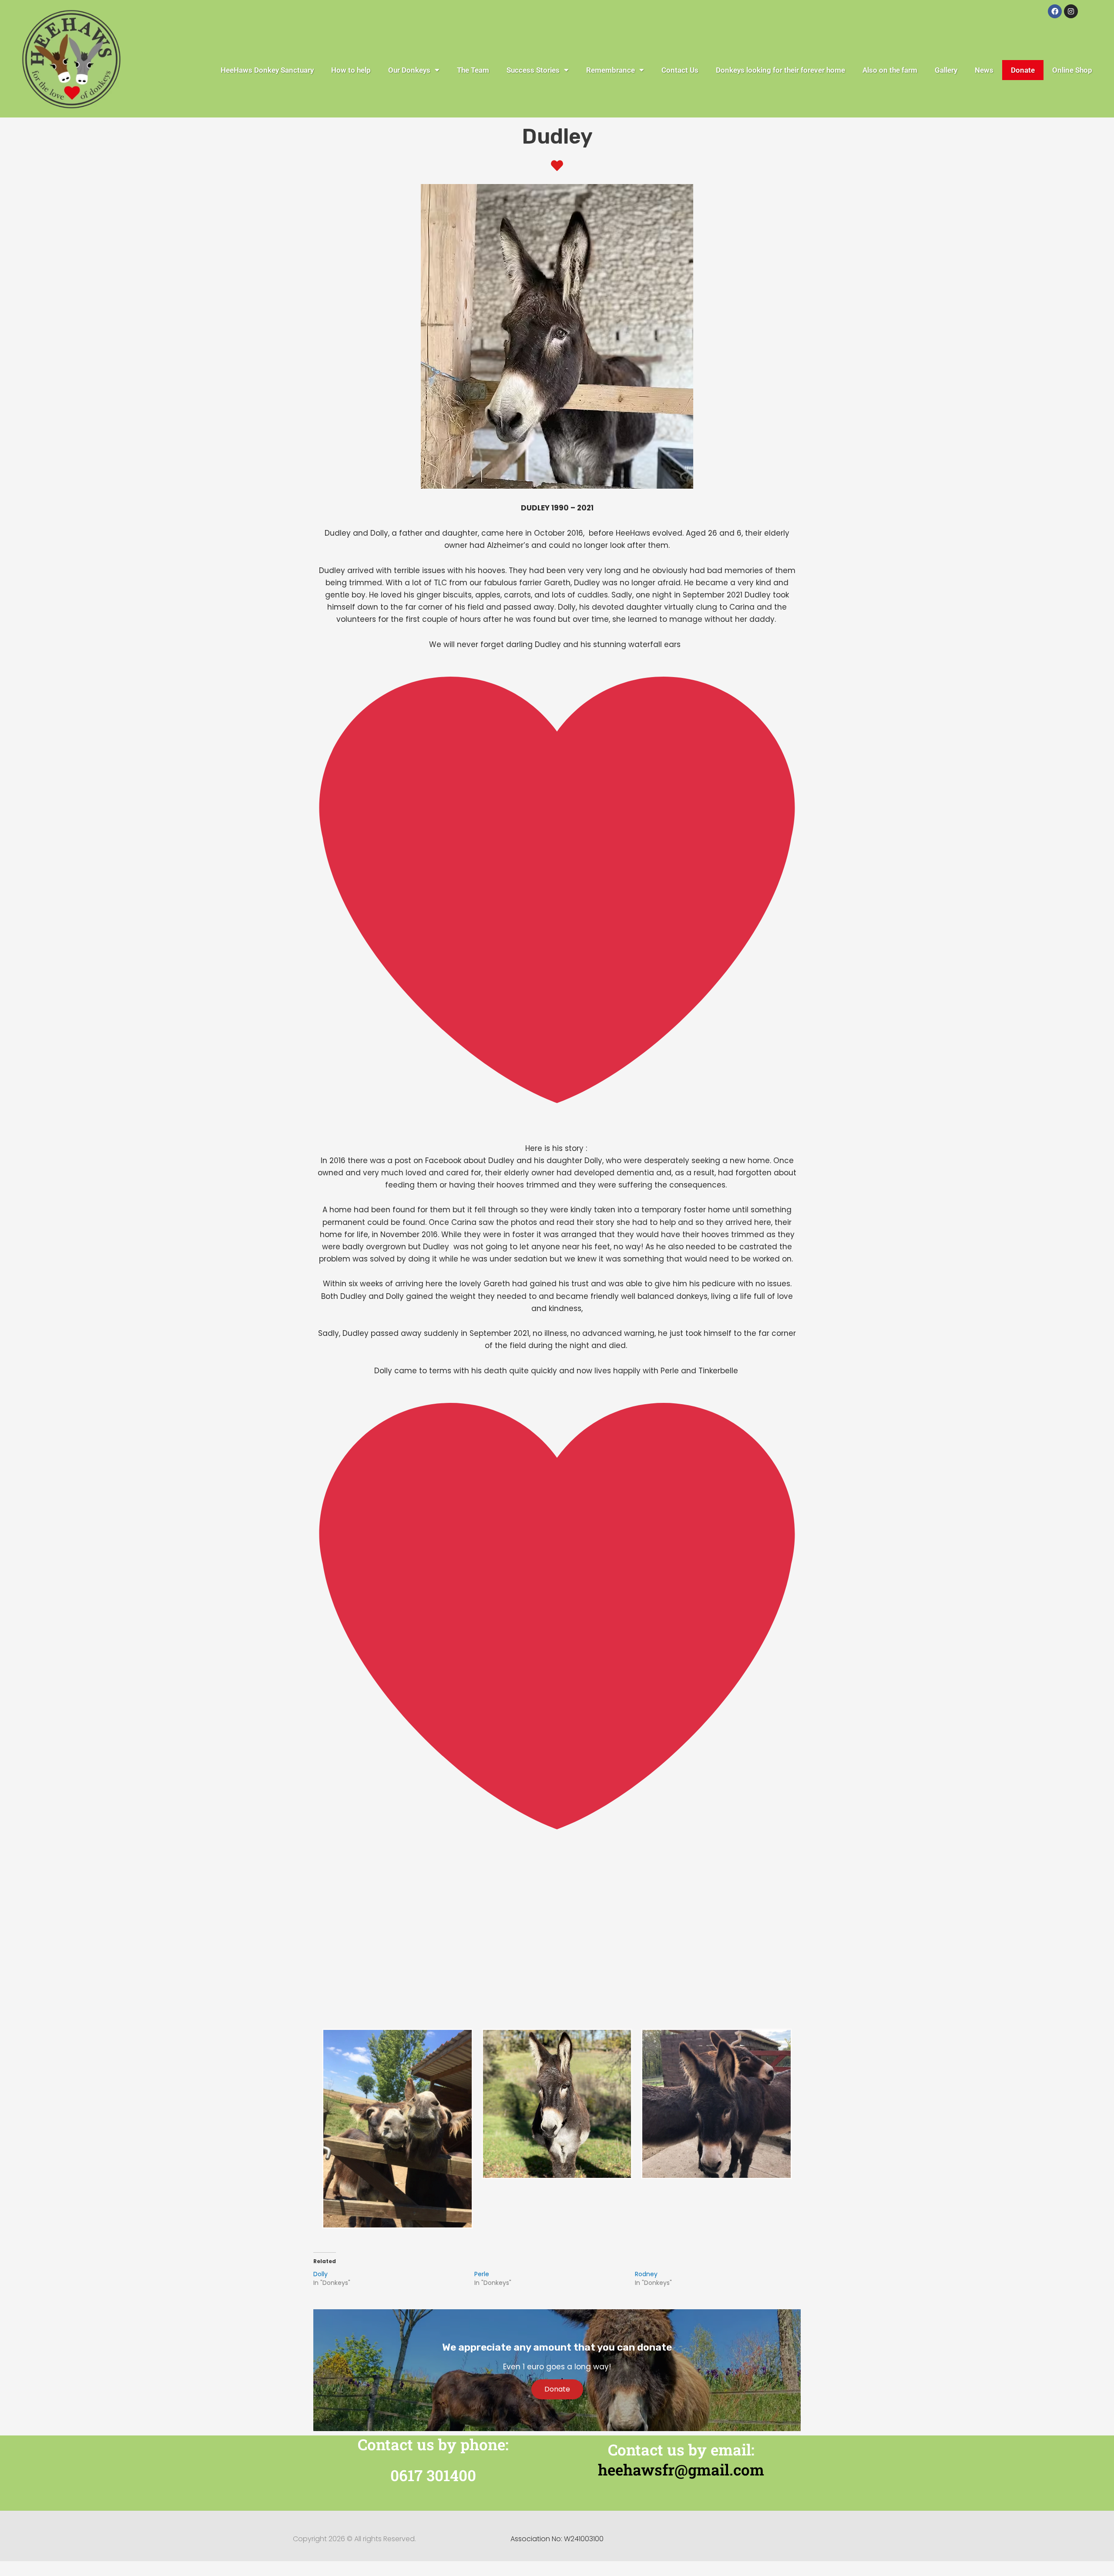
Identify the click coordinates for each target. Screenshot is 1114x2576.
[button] (557, 1875)
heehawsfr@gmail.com (681, 2469)
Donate (1023, 70)
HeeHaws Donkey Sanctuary (267, 70)
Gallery (946, 70)
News (984, 70)
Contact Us (680, 70)
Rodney (646, 2274)
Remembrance (611, 70)
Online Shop (1072, 70)
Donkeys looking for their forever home (780, 70)
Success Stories (533, 70)
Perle (482, 2274)
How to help (351, 70)
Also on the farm (890, 70)
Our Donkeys (409, 70)
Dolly (320, 2274)
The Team (473, 70)
